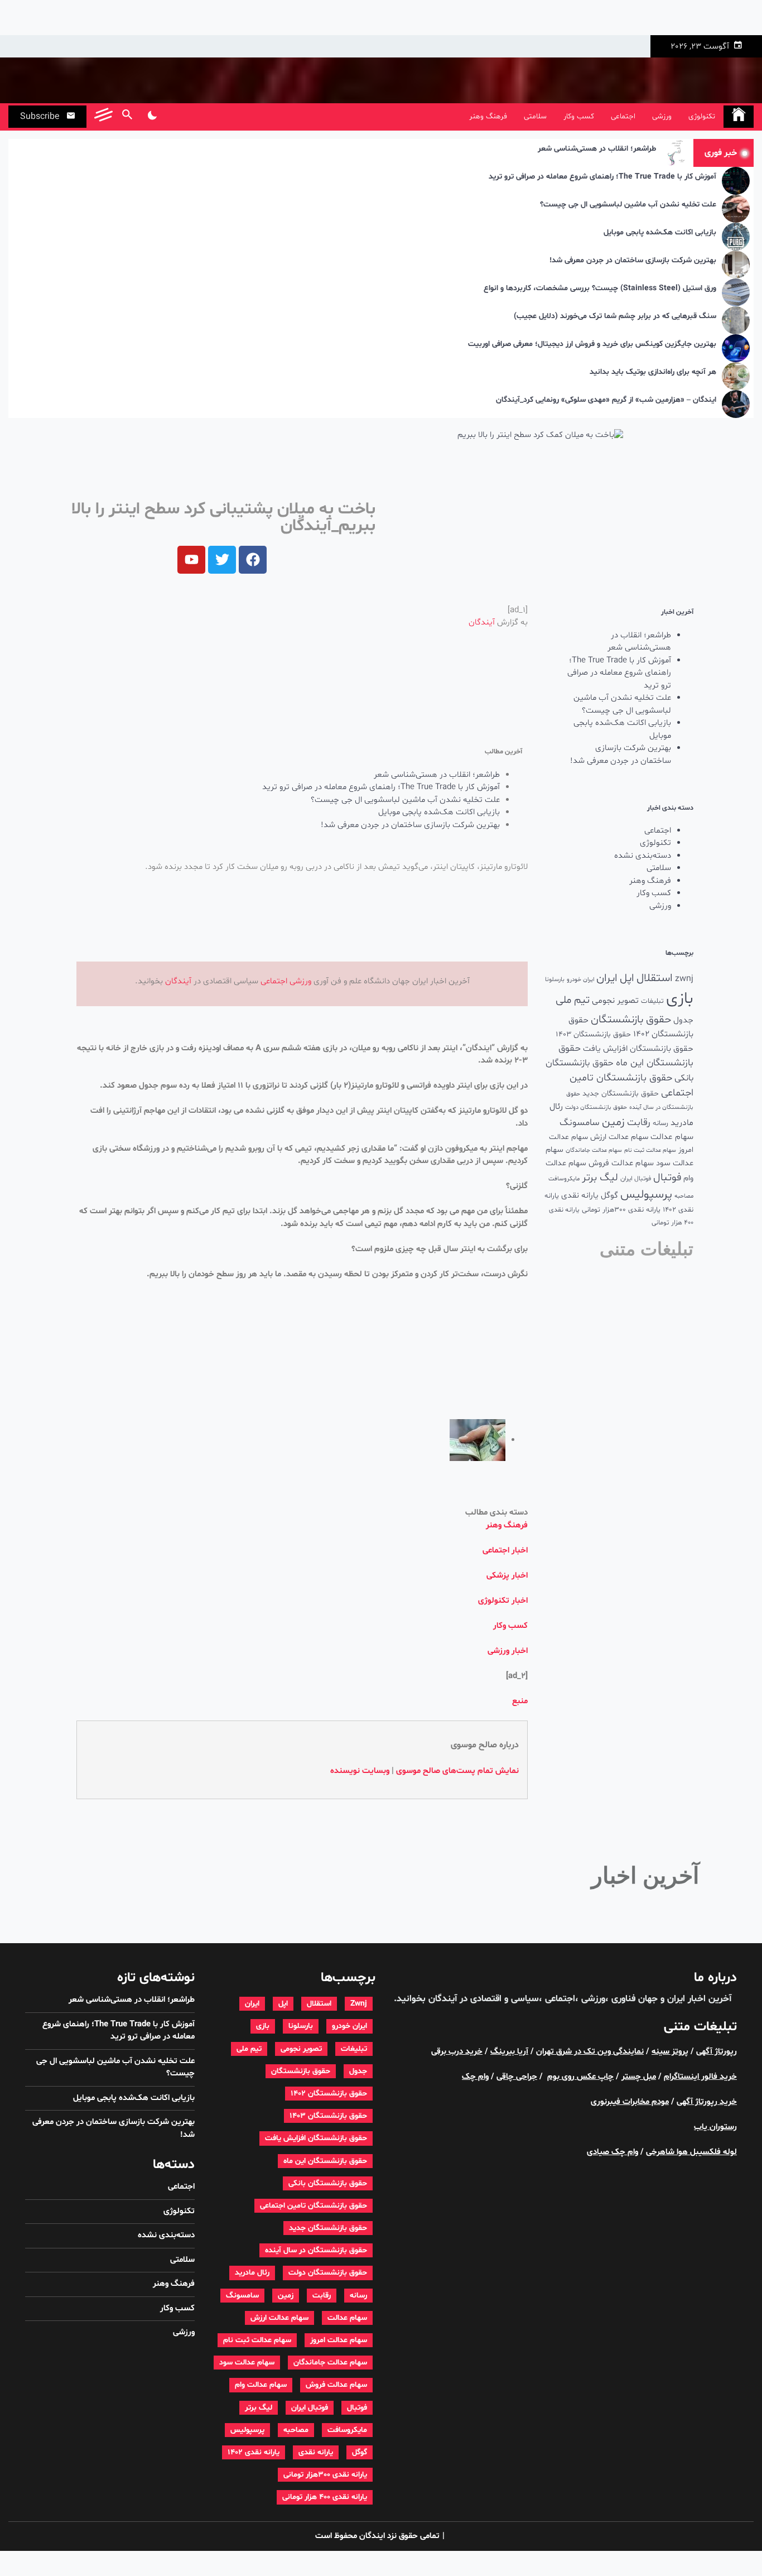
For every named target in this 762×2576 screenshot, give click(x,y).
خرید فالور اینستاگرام (700, 2077)
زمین (613, 1122)
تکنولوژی (702, 116)
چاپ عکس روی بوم (580, 2077)
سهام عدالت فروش (621, 1163)
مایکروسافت (564, 1179)
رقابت (639, 1123)
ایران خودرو (580, 980)
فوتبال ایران (636, 1179)
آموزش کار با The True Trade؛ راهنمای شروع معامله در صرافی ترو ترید (602, 177)
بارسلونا (555, 979)
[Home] (739, 117)
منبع (520, 1701)
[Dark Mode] (152, 117)
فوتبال (667, 1178)
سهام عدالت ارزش (619, 1137)
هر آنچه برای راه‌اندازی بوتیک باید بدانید (653, 373)
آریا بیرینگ (509, 2052)
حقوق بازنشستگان (631, 1020)
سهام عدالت (672, 1137)
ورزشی (662, 116)
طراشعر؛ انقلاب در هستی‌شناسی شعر (597, 149)
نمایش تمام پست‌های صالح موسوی (457, 1771)
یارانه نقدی (580, 1196)
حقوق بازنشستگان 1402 (329, 2094)
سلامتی (535, 116)
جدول (683, 1020)
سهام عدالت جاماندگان (594, 1150)
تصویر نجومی (615, 1001)
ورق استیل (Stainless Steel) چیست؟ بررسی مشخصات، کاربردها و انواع (600, 289)
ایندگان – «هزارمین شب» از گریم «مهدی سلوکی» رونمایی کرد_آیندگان (606, 400)
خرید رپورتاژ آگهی (707, 2102)
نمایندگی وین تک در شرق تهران (590, 2052)
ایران (607, 978)
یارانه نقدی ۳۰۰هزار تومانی (621, 1210)
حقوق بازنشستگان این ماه (325, 2161)
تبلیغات (652, 1001)
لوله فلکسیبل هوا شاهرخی (691, 2152)
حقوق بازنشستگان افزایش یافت (638, 1049)
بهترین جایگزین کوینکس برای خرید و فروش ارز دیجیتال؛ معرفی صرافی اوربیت (592, 345)
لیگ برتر (600, 1178)
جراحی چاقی (517, 2077)
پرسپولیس (646, 1195)
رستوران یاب (715, 2127)
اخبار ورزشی (508, 1651)
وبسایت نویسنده (360, 1771)
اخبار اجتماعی (505, 1551)
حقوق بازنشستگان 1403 (593, 1034)
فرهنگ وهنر (488, 116)
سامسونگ (580, 1123)
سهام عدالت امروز (339, 2340)
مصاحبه (684, 1196)
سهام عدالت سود (247, 2363)
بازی (680, 999)
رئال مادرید (252, 2273)
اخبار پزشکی (507, 1576)
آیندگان (482, 623)
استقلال (655, 978)
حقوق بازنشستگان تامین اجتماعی (314, 2206)
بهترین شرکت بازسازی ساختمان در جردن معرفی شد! (633, 261)
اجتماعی (623, 116)
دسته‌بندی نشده (643, 856)
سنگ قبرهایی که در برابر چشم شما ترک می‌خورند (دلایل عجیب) (615, 317)
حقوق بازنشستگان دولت (596, 1107)
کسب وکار (579, 116)
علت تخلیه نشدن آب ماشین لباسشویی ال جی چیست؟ (628, 205)
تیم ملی (573, 1000)
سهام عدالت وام (261, 2385)
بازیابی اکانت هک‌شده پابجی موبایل (660, 233)
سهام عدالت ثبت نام (650, 1150)
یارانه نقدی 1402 (254, 2452)
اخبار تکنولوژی (503, 1601)
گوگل (609, 1196)
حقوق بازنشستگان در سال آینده (316, 2250)
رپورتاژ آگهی (717, 2052)
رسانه (660, 1123)
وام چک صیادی (613, 2152)
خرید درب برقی (457, 2052)
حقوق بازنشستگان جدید (621, 1094)
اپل (627, 978)
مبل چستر (639, 2077)
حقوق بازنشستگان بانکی (328, 2183)
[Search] (127, 117)
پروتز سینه (670, 2052)
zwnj (684, 979)
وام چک (475, 2077)
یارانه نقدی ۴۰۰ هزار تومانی (325, 2497)
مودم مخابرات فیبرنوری (630, 2102)
